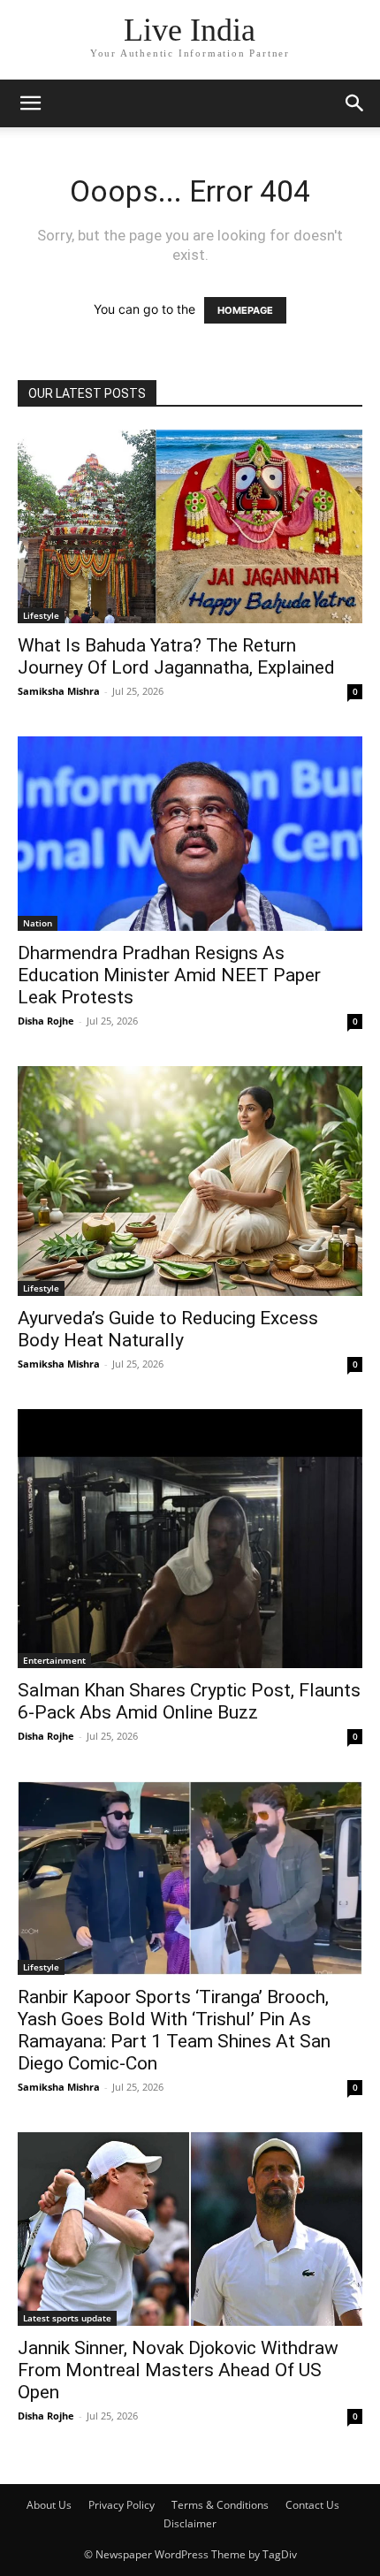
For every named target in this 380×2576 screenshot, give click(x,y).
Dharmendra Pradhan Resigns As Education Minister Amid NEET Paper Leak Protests (169, 975)
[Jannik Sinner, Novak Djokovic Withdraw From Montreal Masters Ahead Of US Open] (190, 2229)
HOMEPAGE (245, 310)
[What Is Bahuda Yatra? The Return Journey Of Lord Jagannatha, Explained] (190, 526)
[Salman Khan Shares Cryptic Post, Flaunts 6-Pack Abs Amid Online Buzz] (190, 1539)
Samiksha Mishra (59, 691)
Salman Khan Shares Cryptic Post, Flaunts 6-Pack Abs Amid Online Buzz (189, 1701)
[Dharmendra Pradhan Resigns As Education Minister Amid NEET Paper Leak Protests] (190, 834)
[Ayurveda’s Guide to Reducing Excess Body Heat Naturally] (190, 1181)
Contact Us (312, 2505)
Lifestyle (41, 615)
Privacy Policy (122, 2505)
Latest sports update (67, 2318)
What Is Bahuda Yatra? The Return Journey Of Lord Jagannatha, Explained (176, 656)
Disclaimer (190, 2523)
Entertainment (54, 1660)
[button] (30, 103)
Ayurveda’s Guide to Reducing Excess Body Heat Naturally (168, 1329)
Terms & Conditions (220, 2505)
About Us (49, 2505)
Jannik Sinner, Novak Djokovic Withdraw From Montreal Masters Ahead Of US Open (178, 2370)
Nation (38, 923)
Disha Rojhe (46, 1021)
